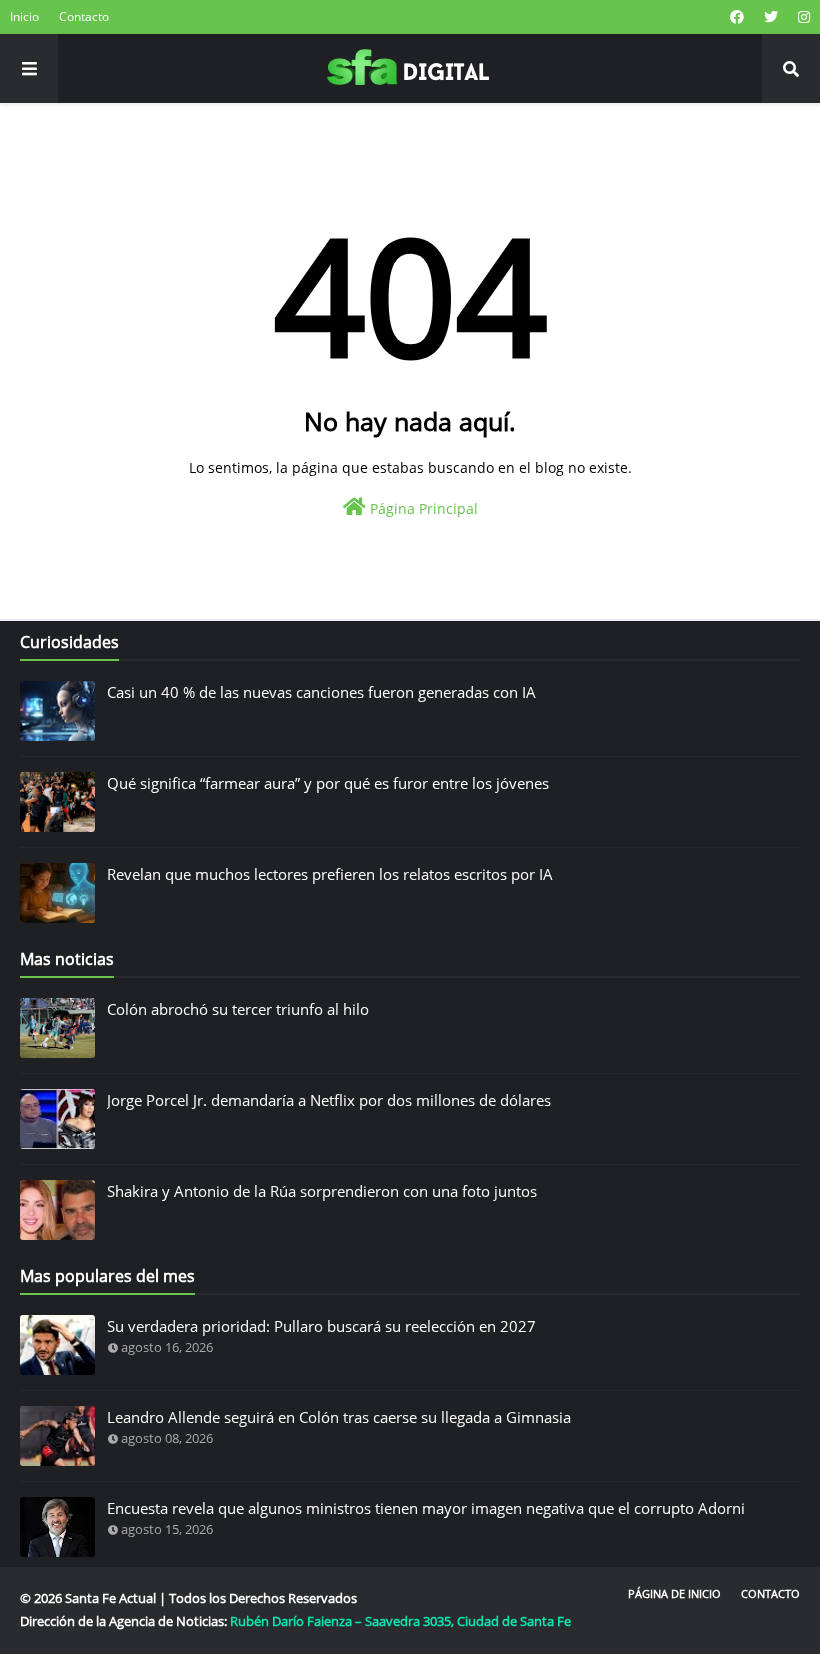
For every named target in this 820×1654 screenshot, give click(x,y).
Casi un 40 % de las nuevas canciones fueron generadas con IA (321, 692)
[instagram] (801, 17)
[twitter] (771, 17)
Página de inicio (674, 1593)
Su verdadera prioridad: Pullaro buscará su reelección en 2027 (321, 1326)
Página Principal (422, 508)
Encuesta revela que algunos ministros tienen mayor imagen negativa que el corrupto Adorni (426, 1508)
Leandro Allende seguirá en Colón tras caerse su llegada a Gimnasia (339, 1417)
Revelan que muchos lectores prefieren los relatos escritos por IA (330, 874)
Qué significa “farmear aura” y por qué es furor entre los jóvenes (328, 783)
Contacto (84, 16)
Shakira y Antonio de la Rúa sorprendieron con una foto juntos (322, 1191)
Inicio (24, 16)
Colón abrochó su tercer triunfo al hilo (238, 1009)
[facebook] (737, 17)
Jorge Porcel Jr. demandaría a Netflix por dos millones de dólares (329, 1100)
